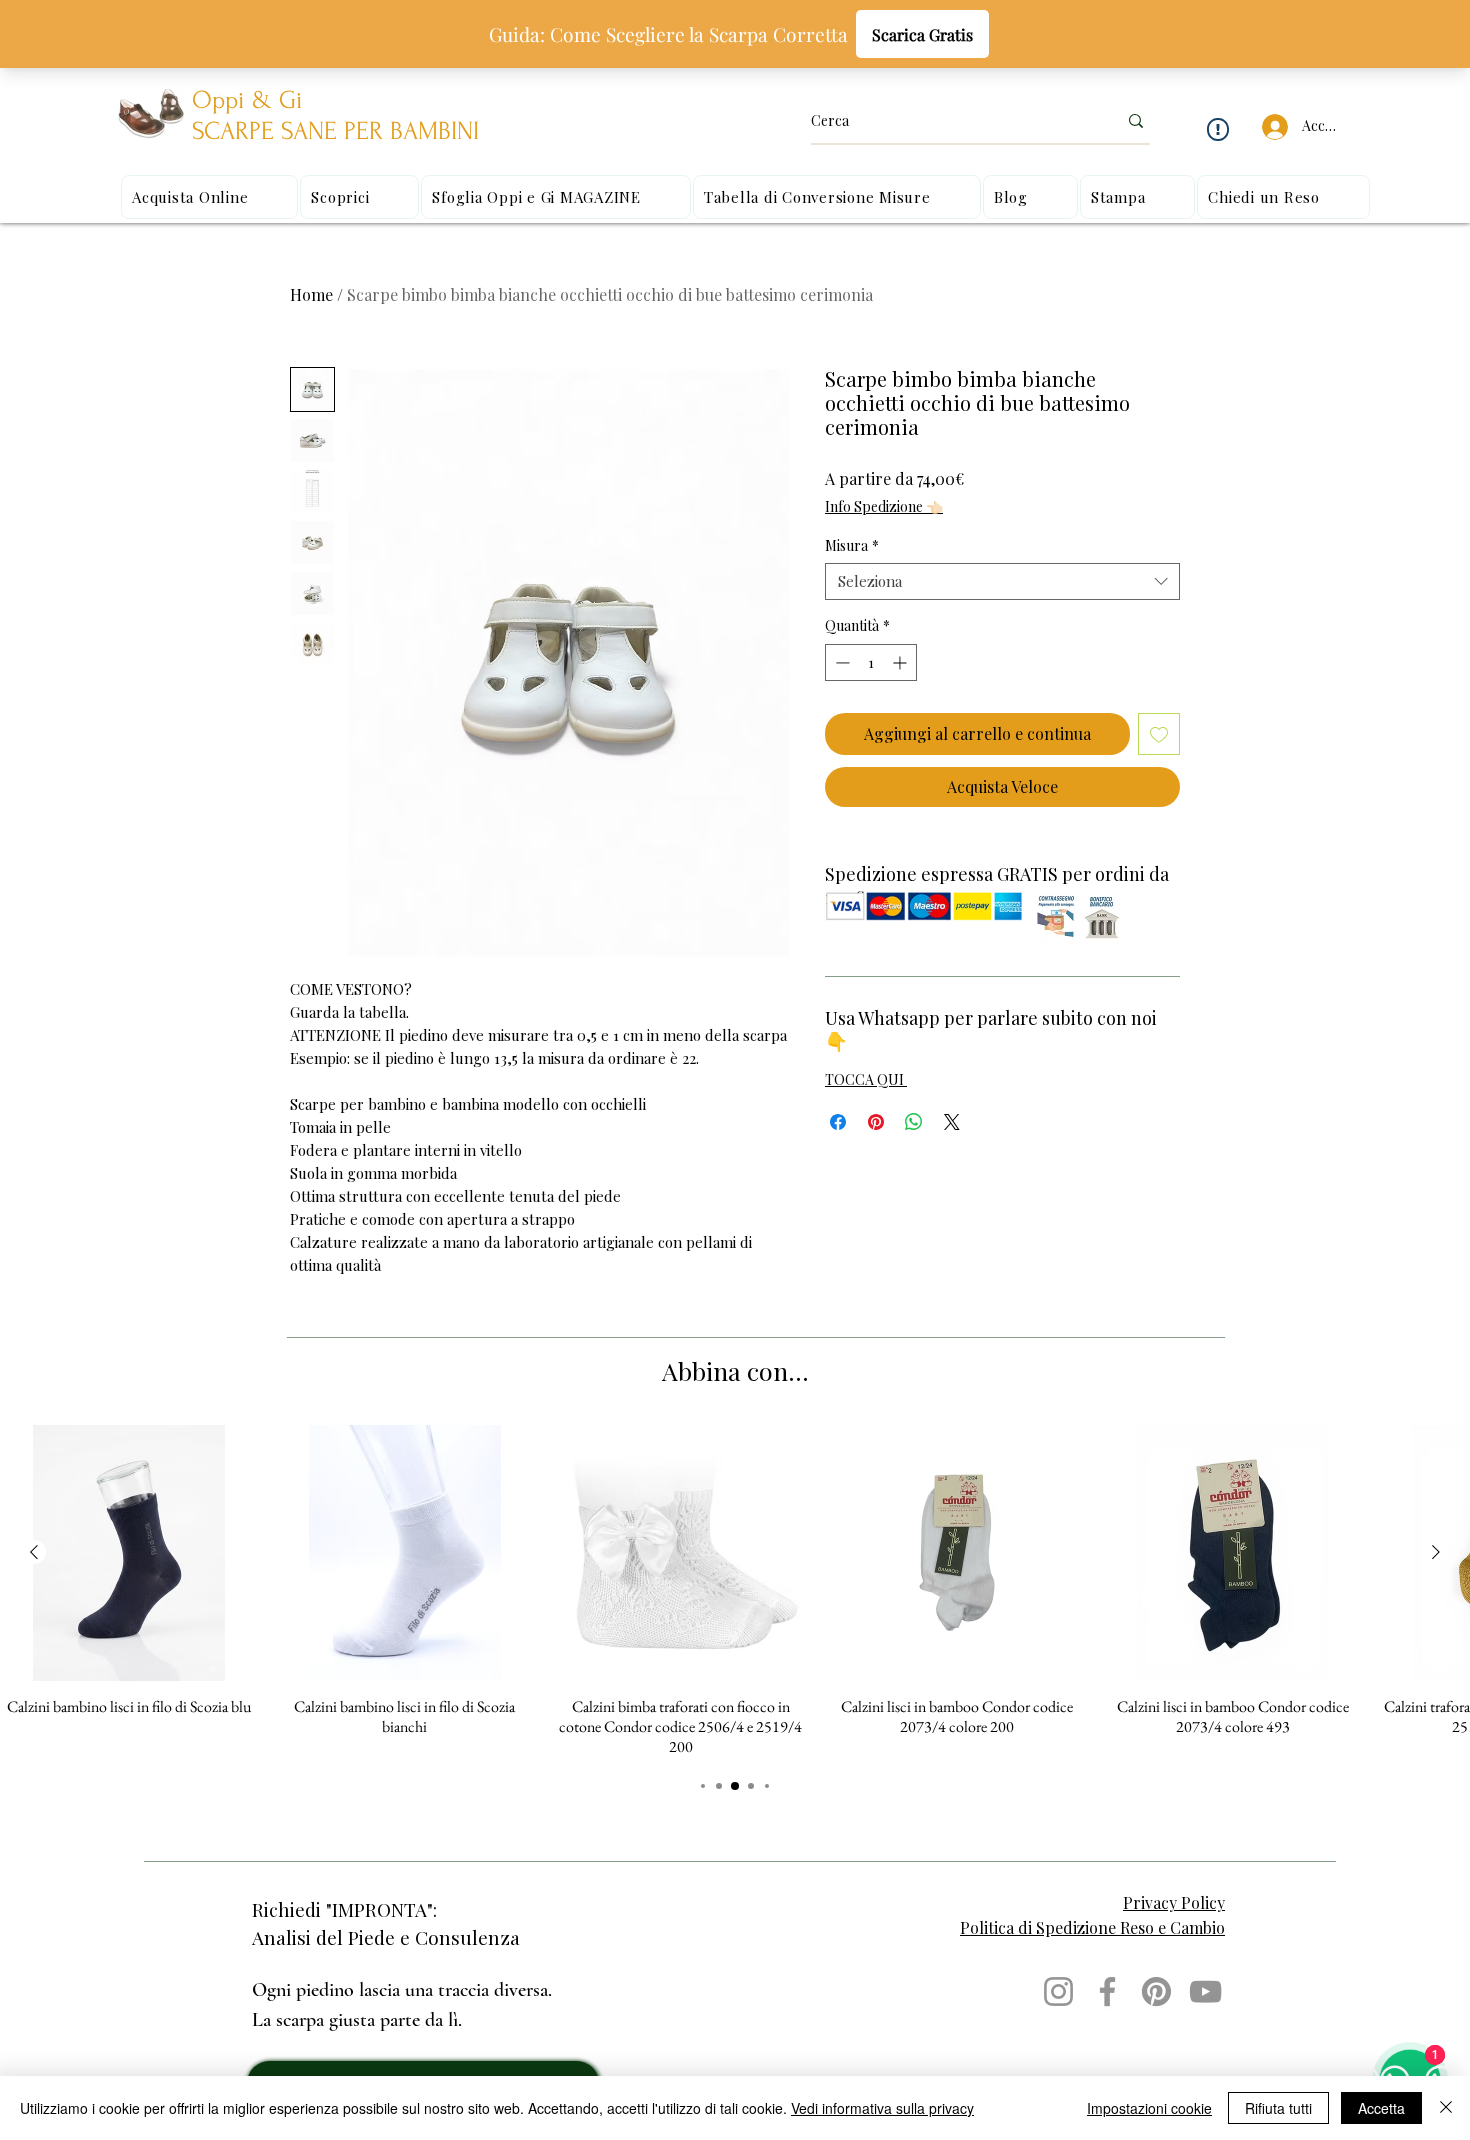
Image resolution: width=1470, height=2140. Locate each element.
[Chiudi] (1446, 2108)
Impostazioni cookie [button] (1149, 2108)
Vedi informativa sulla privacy (882, 2108)
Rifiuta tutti (1278, 2108)
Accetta (1381, 2108)
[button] (1188, 846)
